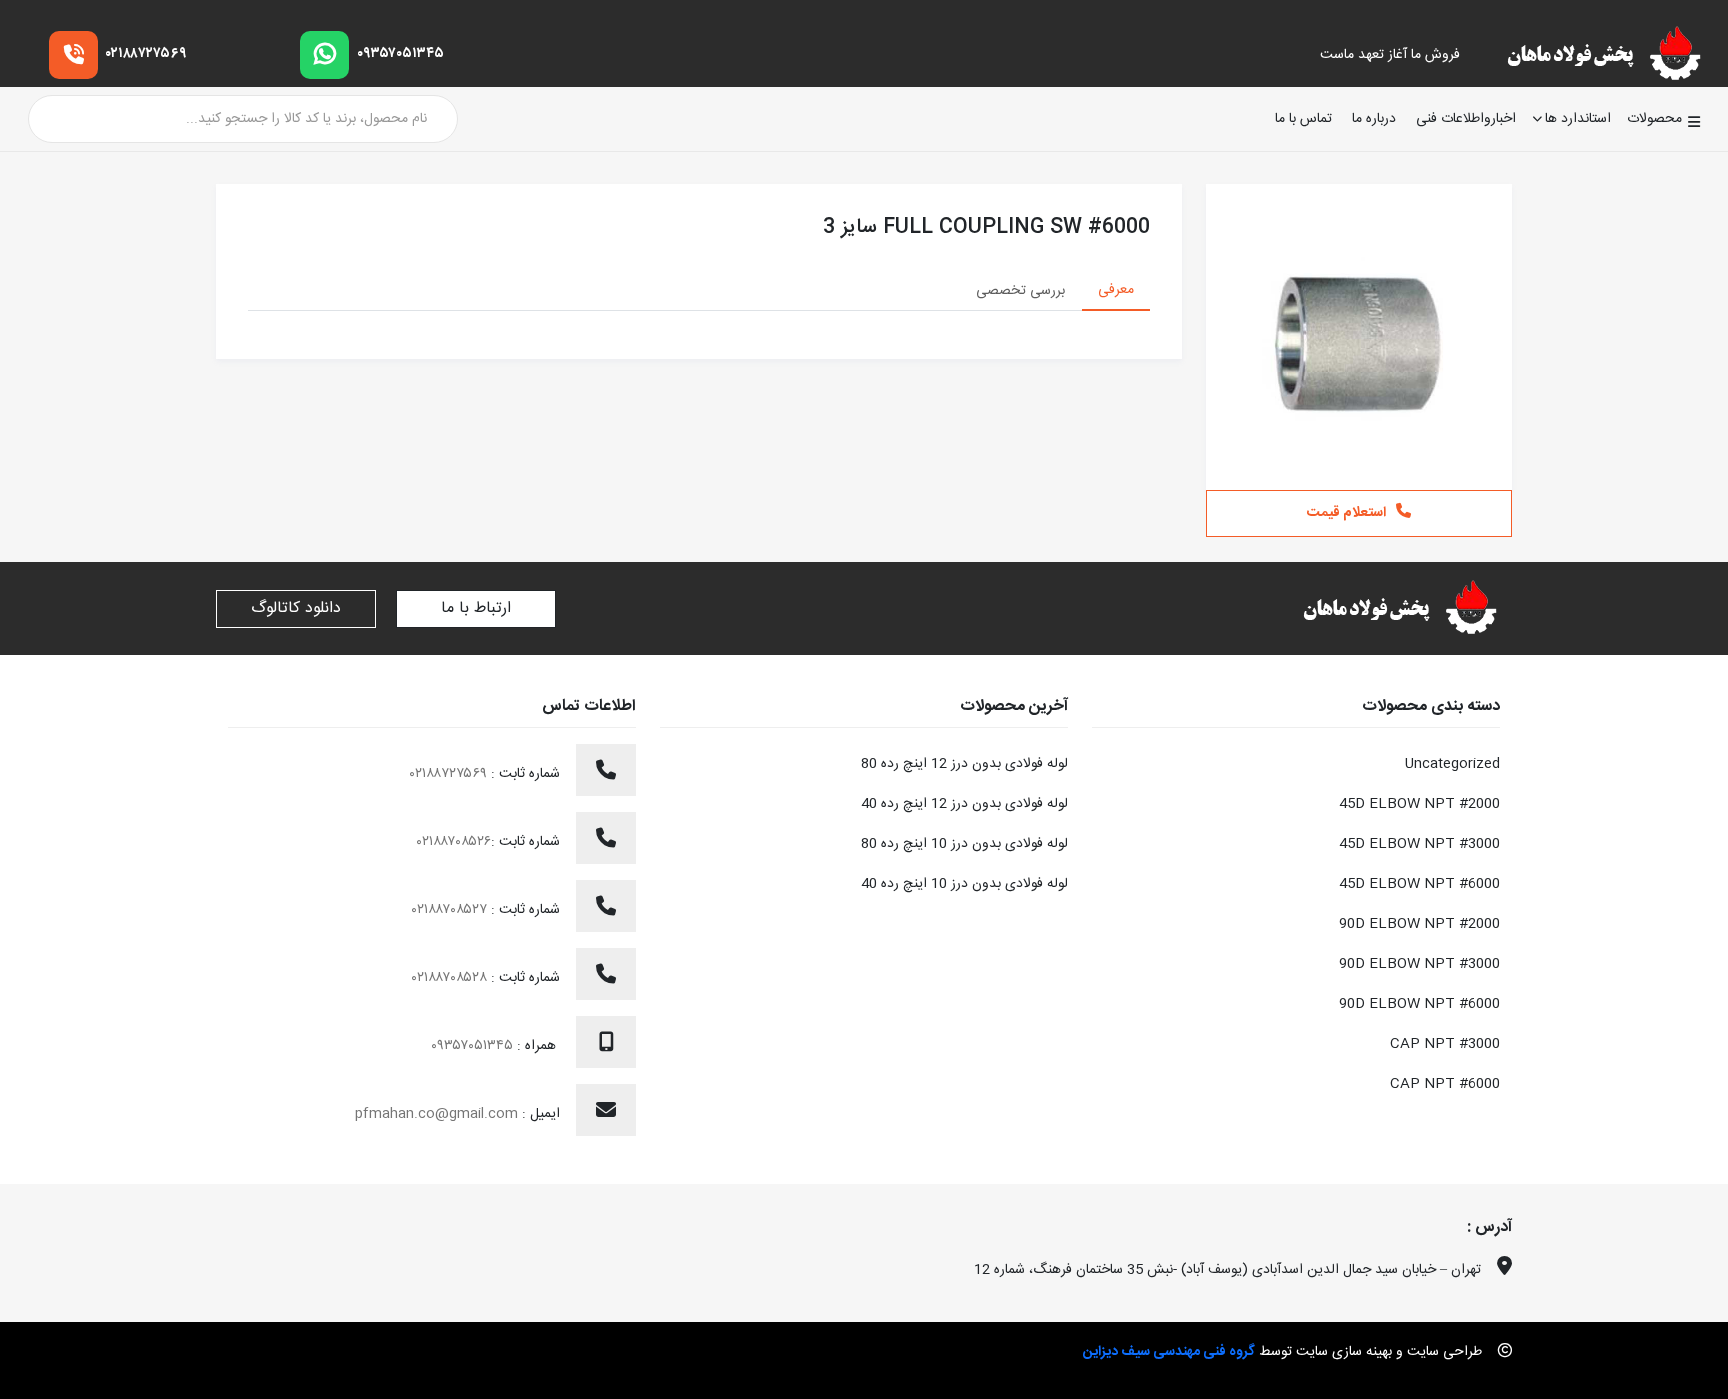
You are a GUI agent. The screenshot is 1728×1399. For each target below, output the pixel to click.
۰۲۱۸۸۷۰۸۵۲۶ (454, 842)
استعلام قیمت (1346, 513)
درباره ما (1374, 119)
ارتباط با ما (476, 608)
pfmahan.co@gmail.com (436, 1114)
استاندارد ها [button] (1578, 119)
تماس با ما (1303, 119)
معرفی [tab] (1116, 290)
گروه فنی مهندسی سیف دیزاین (1169, 1352)
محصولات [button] (1654, 119)
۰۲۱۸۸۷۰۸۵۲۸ (451, 978)
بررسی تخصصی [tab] (1020, 291)
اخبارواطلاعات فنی (1466, 119)
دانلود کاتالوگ (296, 608)
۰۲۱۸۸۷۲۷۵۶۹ (146, 54)
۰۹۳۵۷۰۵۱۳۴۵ (400, 54)
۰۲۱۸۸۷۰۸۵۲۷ (451, 910)
